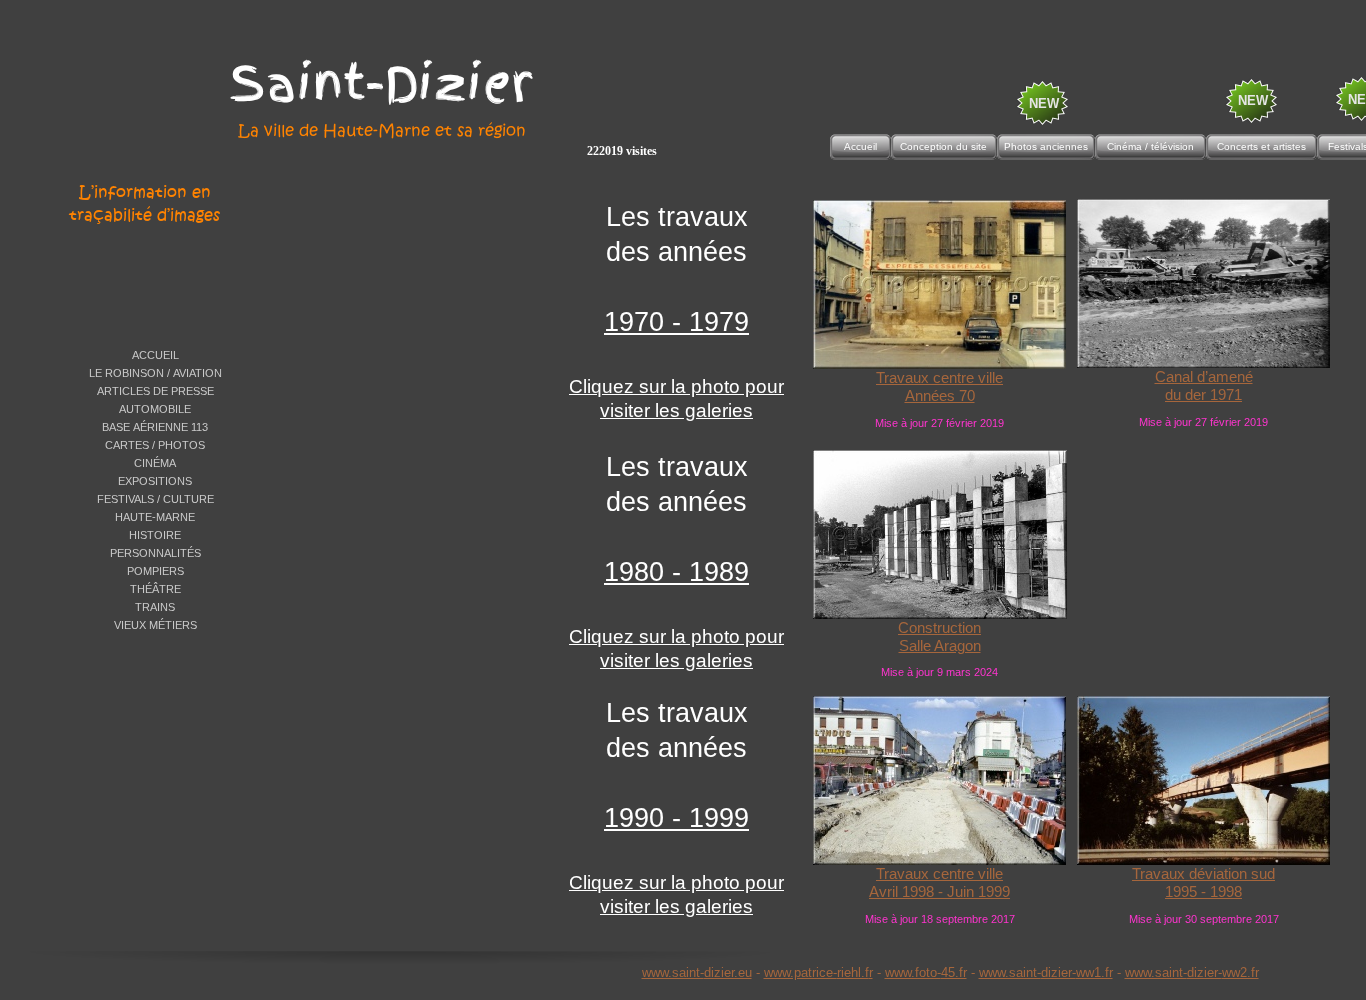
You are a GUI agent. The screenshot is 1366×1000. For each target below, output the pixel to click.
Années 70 (940, 396)
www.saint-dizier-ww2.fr (1192, 972)
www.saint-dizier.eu (697, 972)
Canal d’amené (1204, 377)
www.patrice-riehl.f (816, 972)
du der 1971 (1203, 395)
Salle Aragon (940, 646)
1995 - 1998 (1203, 892)
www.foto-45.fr (926, 972)
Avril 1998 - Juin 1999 (939, 892)
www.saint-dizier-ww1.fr (1046, 972)
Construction (939, 628)
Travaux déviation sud (1203, 874)
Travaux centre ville (939, 378)
